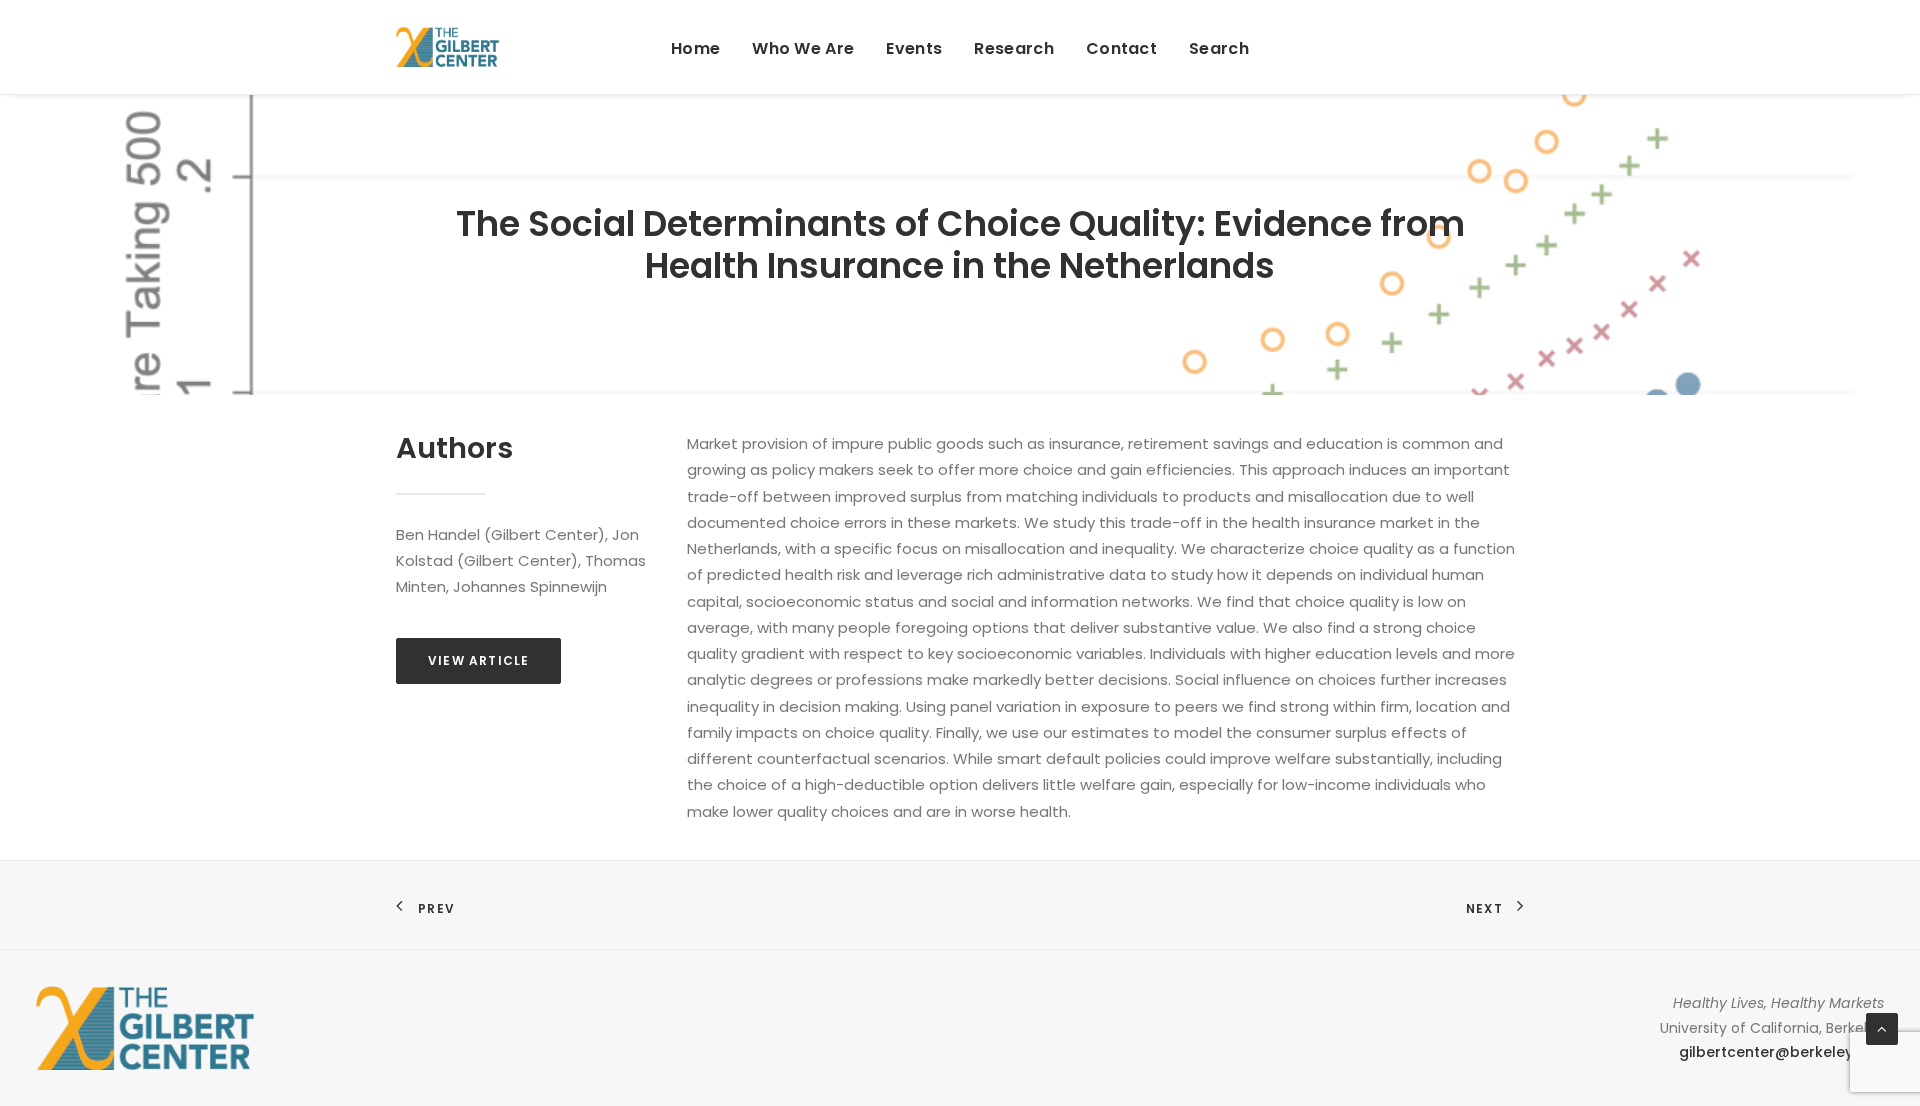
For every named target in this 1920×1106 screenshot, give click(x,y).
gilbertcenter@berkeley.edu (1781, 1052)
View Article (478, 660)
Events (914, 48)
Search (1219, 48)
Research (1014, 48)
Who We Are (803, 48)
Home (695, 48)
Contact (1121, 48)
